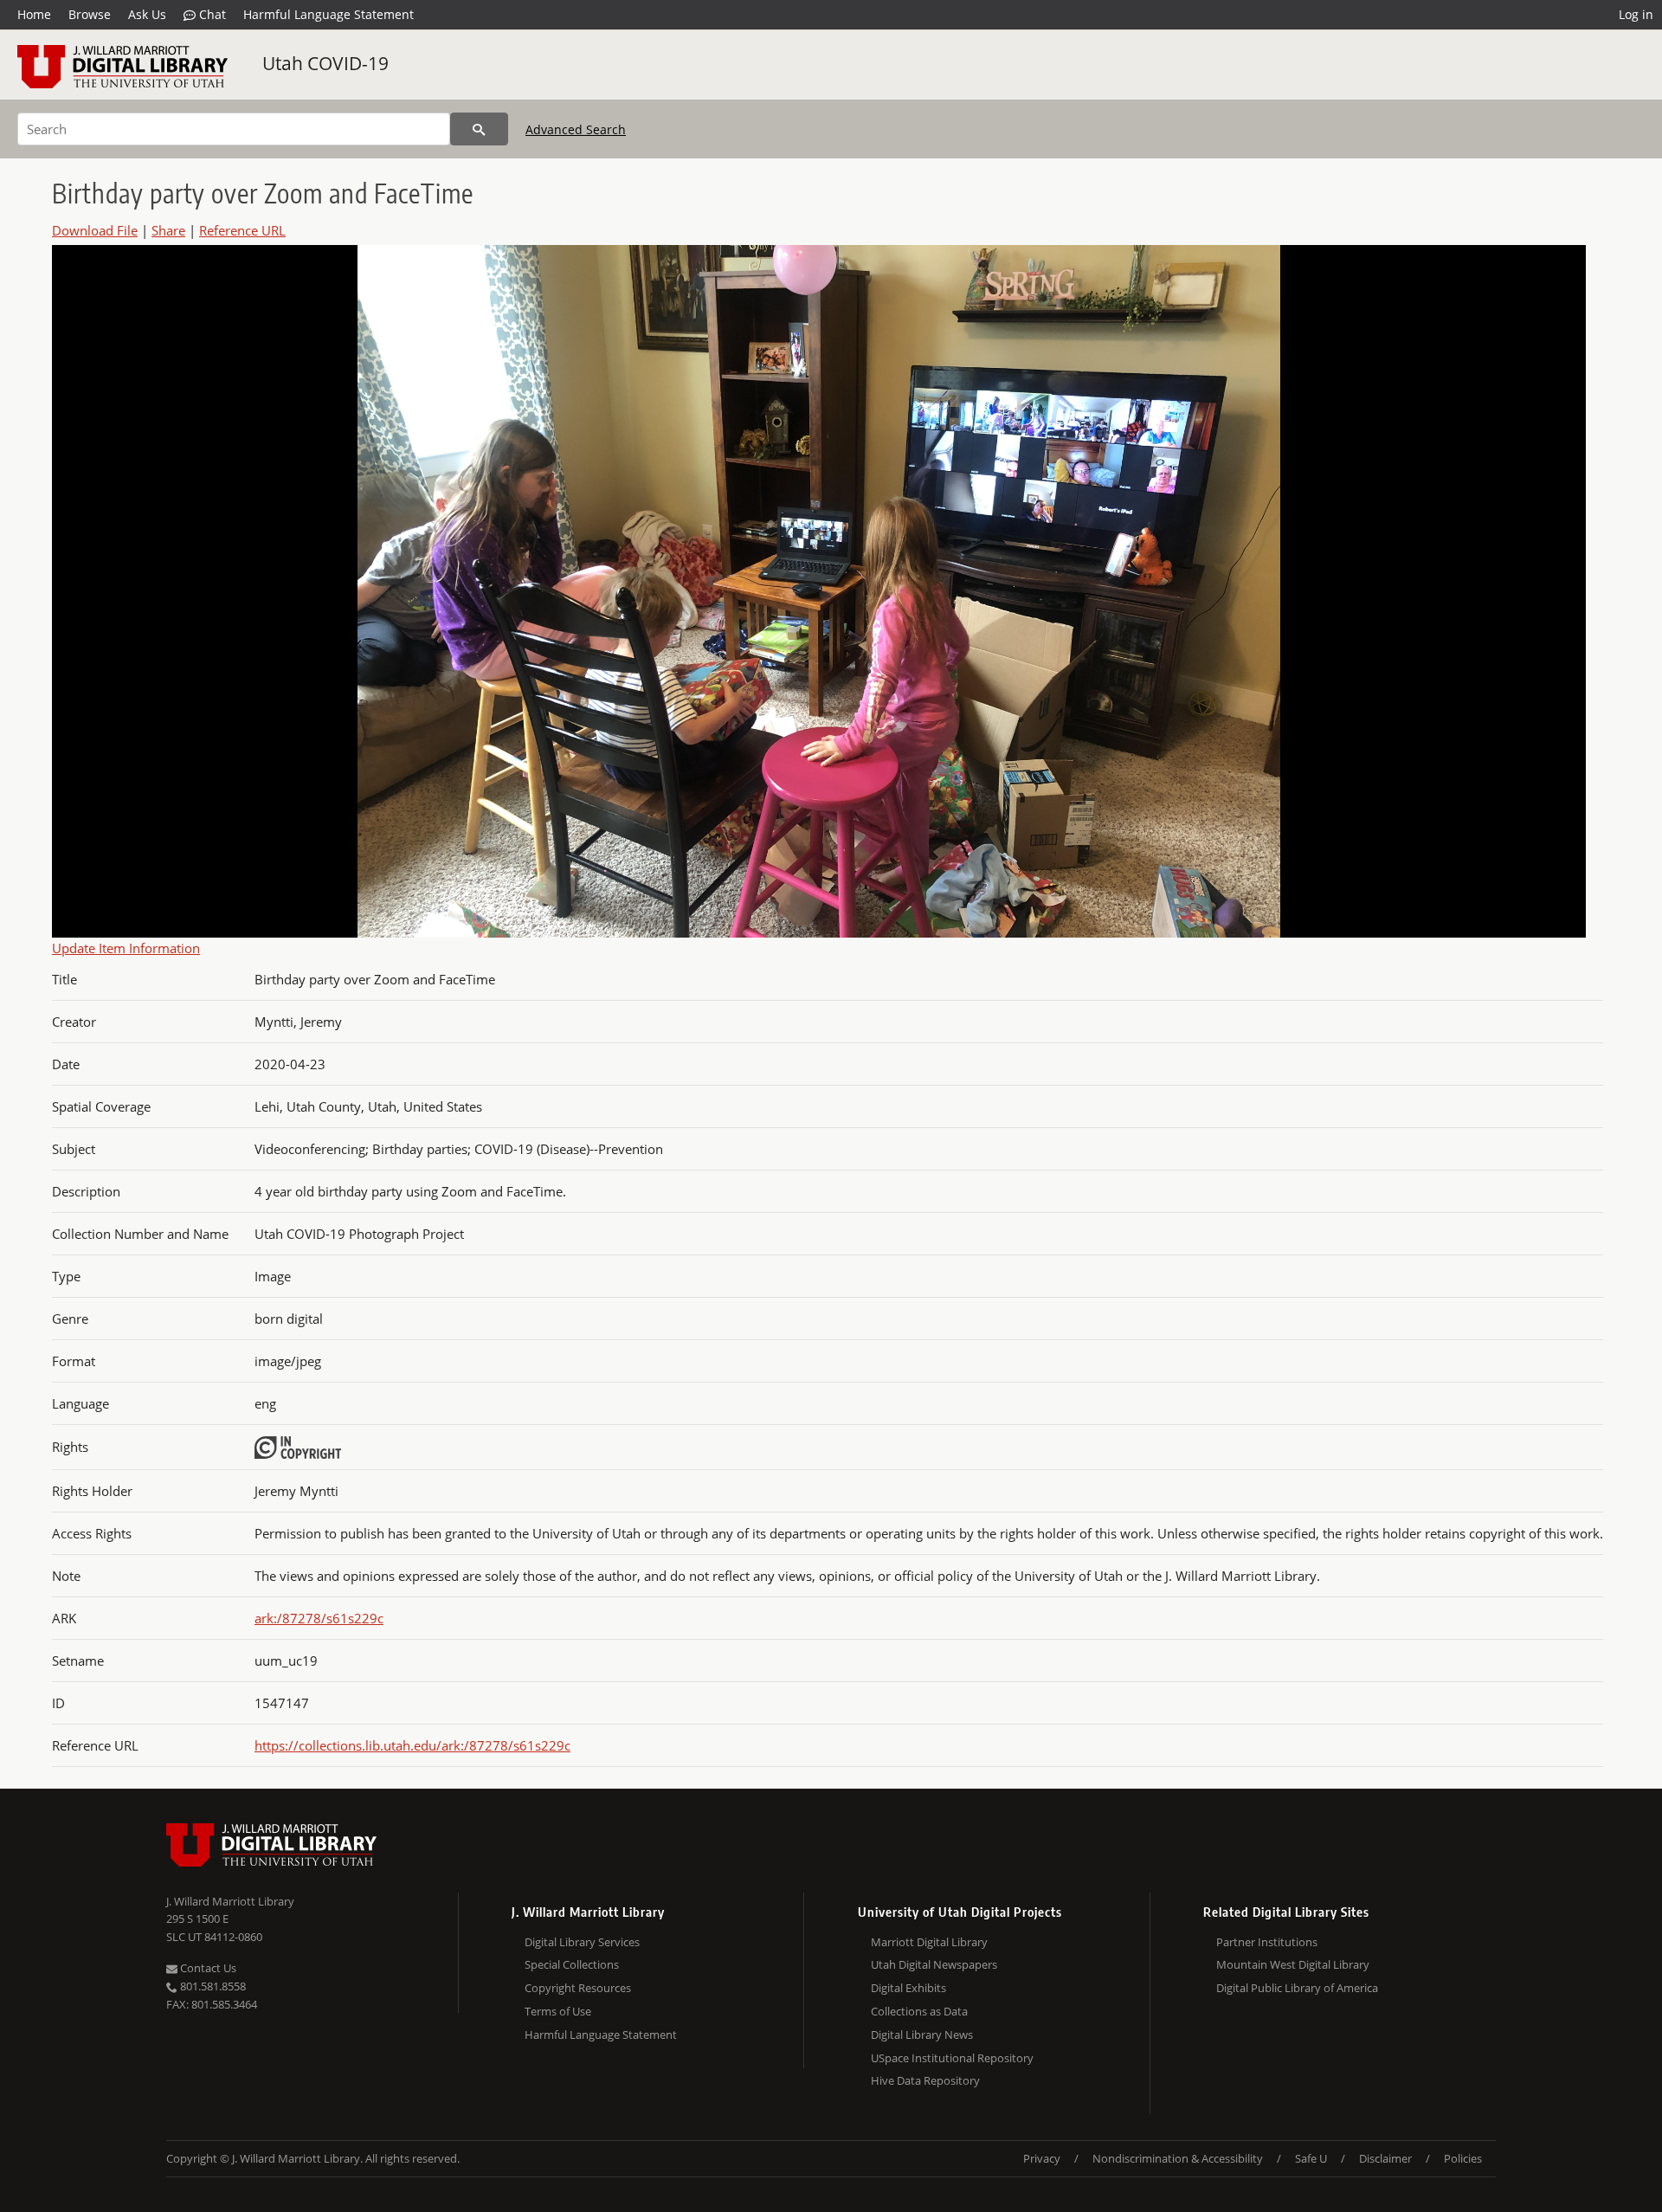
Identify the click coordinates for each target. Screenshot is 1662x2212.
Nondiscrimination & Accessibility (1178, 2158)
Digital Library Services (582, 1942)
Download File (95, 230)
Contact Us (207, 1968)
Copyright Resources (578, 1988)
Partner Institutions (1267, 1942)
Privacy (1042, 2158)
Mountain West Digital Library (1293, 1964)
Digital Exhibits (908, 1988)
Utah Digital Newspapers (934, 1964)
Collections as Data (919, 2011)
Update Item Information (126, 948)
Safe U (1311, 2158)
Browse (90, 14)
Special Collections (572, 1964)
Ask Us (147, 14)
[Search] (479, 129)
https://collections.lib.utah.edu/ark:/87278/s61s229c (412, 1745)
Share (168, 230)
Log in (1636, 14)
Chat (211, 14)
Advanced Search (576, 129)
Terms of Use (558, 2011)
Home (34, 14)
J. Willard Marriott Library (230, 1901)
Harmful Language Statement (329, 14)
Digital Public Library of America (1297, 1988)
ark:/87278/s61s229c (319, 1618)
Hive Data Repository (925, 2080)
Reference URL (242, 230)
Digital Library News (922, 2035)
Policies (1463, 2158)
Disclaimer (1385, 2158)
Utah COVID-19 (325, 63)
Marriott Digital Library (929, 1942)
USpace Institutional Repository (952, 2058)
